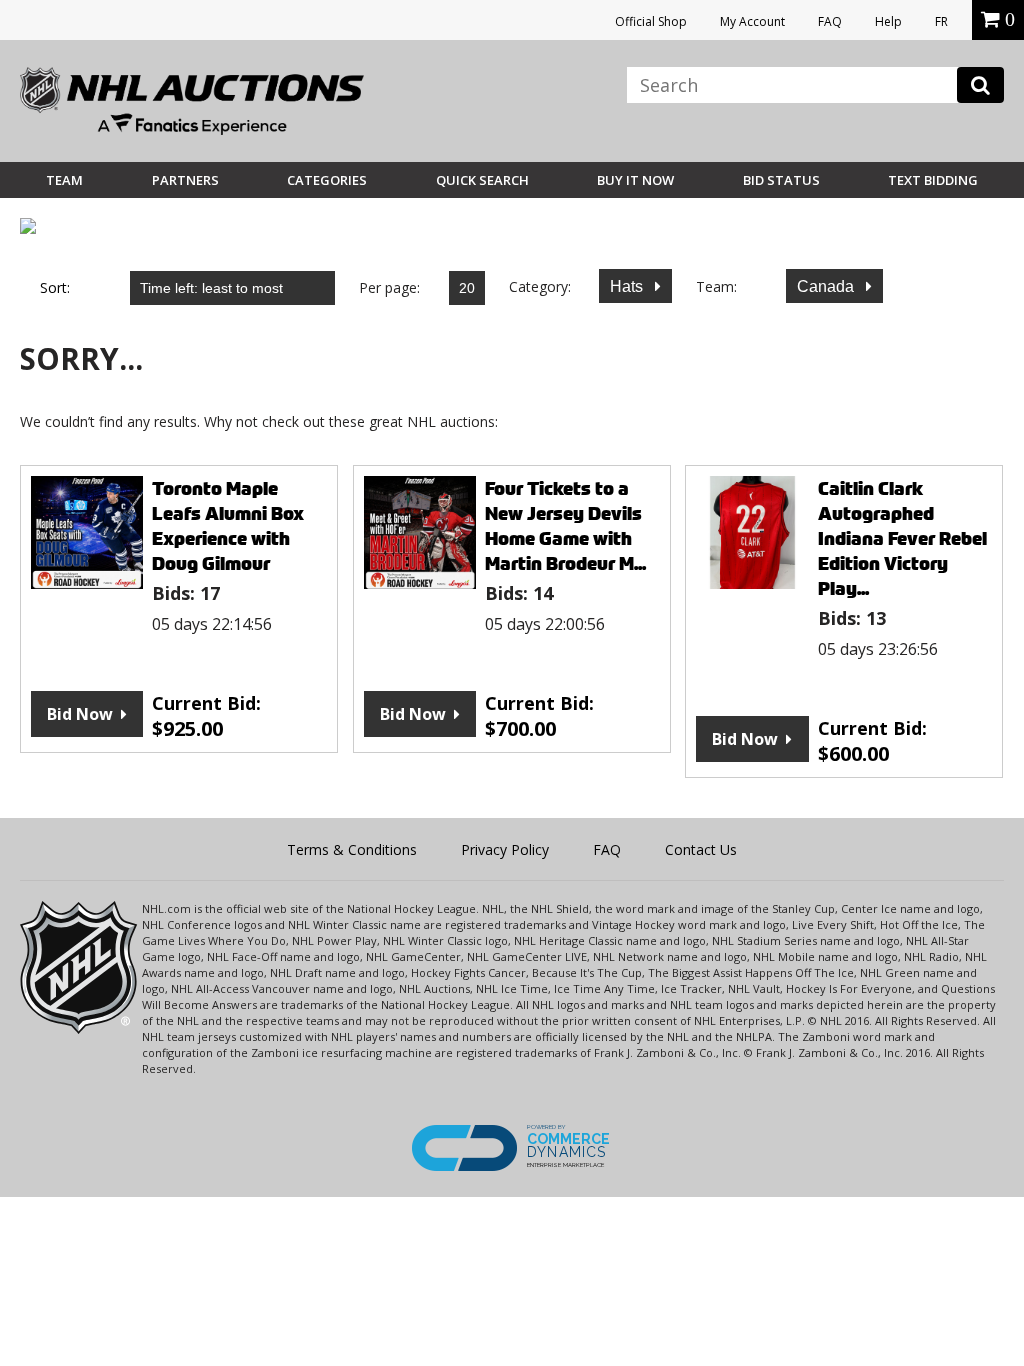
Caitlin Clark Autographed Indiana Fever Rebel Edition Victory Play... (902, 538)
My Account (752, 21)
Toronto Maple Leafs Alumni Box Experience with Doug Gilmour (228, 526)
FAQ (830, 21)
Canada (827, 286)
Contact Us (701, 849)
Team (64, 180)
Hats (628, 286)
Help (888, 21)
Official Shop (651, 21)
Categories (327, 180)
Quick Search (482, 180)
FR (941, 21)
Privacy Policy (505, 849)
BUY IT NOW (635, 180)
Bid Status (781, 180)
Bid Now (80, 714)
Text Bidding (933, 180)
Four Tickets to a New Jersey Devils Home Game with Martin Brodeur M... (565, 526)
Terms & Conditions (352, 849)
